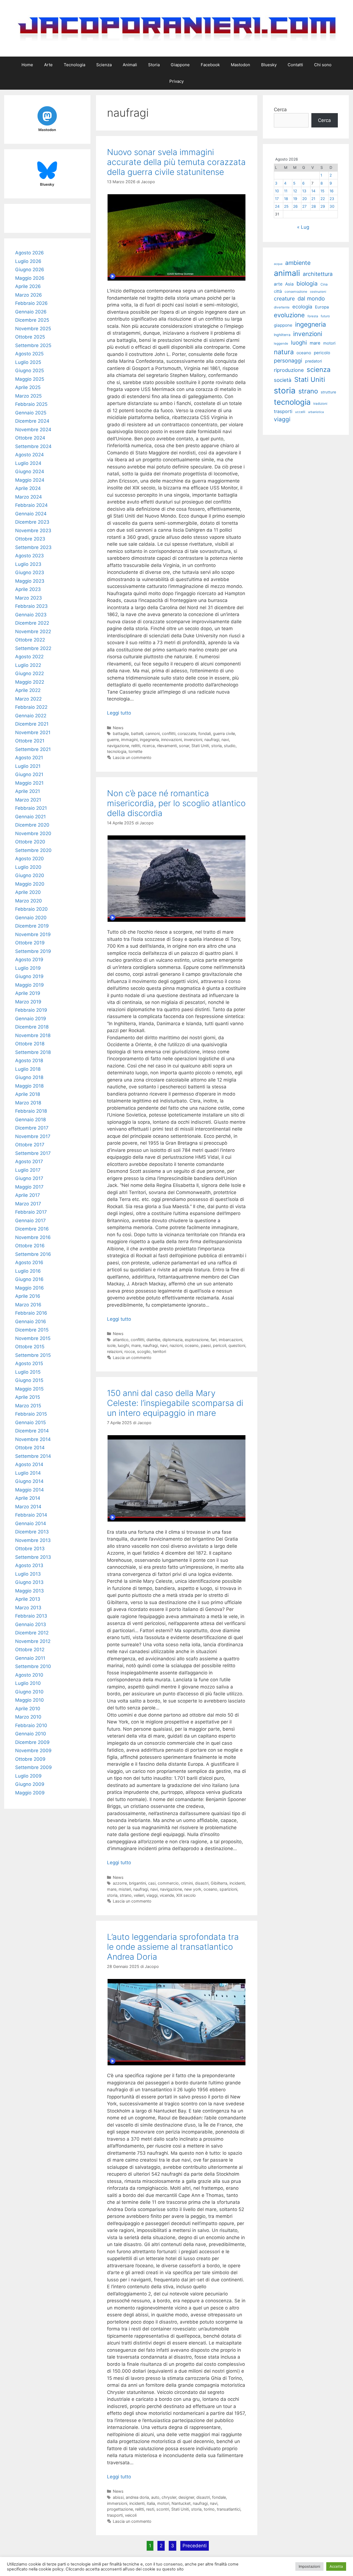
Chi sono (323, 65)
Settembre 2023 (33, 547)
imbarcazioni (230, 1340)
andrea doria (137, 2497)
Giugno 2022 (30, 673)
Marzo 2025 (28, 396)
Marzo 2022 (28, 699)
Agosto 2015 (29, 1363)
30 (332, 206)
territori (159, 1351)
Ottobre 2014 (30, 1448)
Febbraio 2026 (31, 303)
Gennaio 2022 (31, 716)
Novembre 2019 (33, 934)
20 (305, 199)
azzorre (120, 1883)
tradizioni (320, 404)
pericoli (220, 1345)
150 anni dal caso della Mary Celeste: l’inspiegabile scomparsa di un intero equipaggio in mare (175, 1403)
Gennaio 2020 (31, 918)
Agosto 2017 (29, 1162)
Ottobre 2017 (30, 1145)
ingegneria (149, 740)
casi (152, 1883)
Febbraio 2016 (31, 1313)
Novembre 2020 (33, 833)
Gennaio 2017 (30, 1221)
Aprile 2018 (28, 1094)
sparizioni (228, 1889)
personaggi (288, 361)
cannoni (153, 733)
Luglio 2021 (28, 766)
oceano (192, 1345)
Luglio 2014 (28, 1473)
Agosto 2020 (30, 859)
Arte (48, 65)
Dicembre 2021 (32, 724)
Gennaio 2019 (31, 1019)
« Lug (303, 227)
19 (295, 199)
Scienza (104, 65)
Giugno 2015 (29, 1380)
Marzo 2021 (28, 800)
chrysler (169, 2497)
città (278, 291)
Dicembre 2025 (32, 320)
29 (323, 206)
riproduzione (289, 370)
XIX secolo (186, 1895)
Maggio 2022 (30, 682)
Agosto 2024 (30, 455)
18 (286, 199)
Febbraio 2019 (31, 1010)
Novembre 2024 (33, 430)
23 (332, 199)
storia (216, 746)
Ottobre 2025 (30, 337)
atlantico (121, 1340)
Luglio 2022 (28, 665)
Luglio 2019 (28, 968)
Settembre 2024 (33, 446)
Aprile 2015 (28, 1397)
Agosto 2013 (29, 1565)
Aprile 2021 (28, 791)
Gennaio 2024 (31, 514)
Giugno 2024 (30, 471)
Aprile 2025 (28, 387)
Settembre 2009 (34, 1767)
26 (295, 206)
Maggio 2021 (29, 783)
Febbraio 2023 (31, 606)
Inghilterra (282, 335)
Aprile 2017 (28, 1195)
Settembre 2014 (33, 1456)
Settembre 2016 (33, 1254)
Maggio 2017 (29, 1187)
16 (331, 191)
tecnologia (117, 751)
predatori (313, 361)
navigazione (118, 746)
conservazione (296, 291)
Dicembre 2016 (32, 1229)
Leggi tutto (119, 713)
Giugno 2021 (29, 774)
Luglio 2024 (28, 463)
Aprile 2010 (28, 1709)
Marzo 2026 (29, 295)
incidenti (237, 1883)
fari (214, 1340)
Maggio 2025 (30, 379)
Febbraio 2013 (31, 1616)
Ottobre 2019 (30, 943)
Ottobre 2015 (30, 1347)
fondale (219, 2497)
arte (278, 284)
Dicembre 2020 (32, 825)
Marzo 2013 (28, 1608)
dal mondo (311, 299)
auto (155, 2497)
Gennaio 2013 (31, 1624)
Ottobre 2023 (30, 539)
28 (314, 206)
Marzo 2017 (28, 1204)
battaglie (121, 733)
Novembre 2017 (33, 1136)
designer (186, 2497)
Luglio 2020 (28, 867)
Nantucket (181, 2503)
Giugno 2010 (29, 1692)
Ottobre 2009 (30, 1759)
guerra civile (224, 733)
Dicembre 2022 (32, 623)
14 (313, 191)
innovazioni (171, 740)
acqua (278, 264)
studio (230, 746)
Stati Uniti (200, 746)
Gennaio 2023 (31, 615)
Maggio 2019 (30, 985)
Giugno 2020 (30, 875)
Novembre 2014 (33, 1439)
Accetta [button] (336, 2566)
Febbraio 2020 (31, 909)
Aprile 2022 (28, 690)
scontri (163, 2509)
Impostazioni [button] (309, 2566)
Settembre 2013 (33, 1557)
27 (304, 206)
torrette (135, 751)
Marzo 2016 (28, 1305)
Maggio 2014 (30, 1490)
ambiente (298, 263)
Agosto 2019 (29, 960)
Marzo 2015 (28, 1406)
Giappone (180, 65)
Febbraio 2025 (31, 404)
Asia (289, 284)
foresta (313, 316)
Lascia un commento (132, 757)
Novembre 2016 (33, 1237)
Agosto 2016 (29, 1262)
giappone (283, 325)
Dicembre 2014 (32, 1431)
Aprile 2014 (28, 1498)
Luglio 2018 (28, 1069)
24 (277, 206)
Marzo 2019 (28, 1002)
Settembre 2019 (33, 951)
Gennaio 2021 (30, 817)
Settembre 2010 (33, 1666)
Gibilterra (219, 1883)
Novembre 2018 (33, 1035)
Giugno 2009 (30, 1784)
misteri (125, 1889)
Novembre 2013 (33, 1540)
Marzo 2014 (28, 1507)
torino (209, 2509)
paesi (206, 1345)
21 (313, 199)
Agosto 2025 (29, 354)
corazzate (187, 733)
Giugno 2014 (29, 1481)
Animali (130, 65)
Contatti (295, 65)
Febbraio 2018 (31, 1111)
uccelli (300, 412)
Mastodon (240, 65)
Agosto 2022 (29, 657)
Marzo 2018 (28, 1103)
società (283, 380)
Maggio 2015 (29, 1389)
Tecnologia (74, 65)
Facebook (210, 65)
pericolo (322, 353)
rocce (130, 1351)
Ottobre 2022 (30, 640)
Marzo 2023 (29, 598)
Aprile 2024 (28, 488)
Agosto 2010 (29, 1675)
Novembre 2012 (33, 1641)
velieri (139, 1895)
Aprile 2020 (28, 892)
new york (193, 1889)
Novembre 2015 (33, 1338)
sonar (184, 746)
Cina (324, 284)
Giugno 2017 (29, 1178)
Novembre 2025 (33, 329)
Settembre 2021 (33, 749)
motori (163, 2503)
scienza (319, 370)
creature (284, 299)
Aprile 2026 (28, 286)
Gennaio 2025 (31, 413)
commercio (168, 1883)
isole (111, 1345)
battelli (137, 733)
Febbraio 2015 (31, 1414)
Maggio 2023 (30, 581)
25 (286, 206)
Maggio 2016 (30, 1288)
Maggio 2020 (30, 884)
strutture (328, 392)
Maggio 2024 (30, 480)
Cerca (280, 110)
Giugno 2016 (29, 1279)
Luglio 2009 (28, 1776)
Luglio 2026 (28, 261)
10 (277, 191)
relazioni (115, 1351)
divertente (282, 307)
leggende (281, 343)
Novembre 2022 (33, 632)
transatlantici (228, 2509)
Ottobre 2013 (30, 1549)
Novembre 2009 (33, 1751)
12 (295, 191)
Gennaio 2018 (30, 1120)
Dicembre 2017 (32, 1128)
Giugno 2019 (29, 976)
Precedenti (195, 2546)
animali (287, 273)
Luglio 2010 (28, 1683)
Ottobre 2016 (30, 1246)
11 (286, 191)
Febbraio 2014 (31, 1515)
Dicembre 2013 (32, 1532)
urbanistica (316, 412)
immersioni (117, 2503)
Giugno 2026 (30, 270)
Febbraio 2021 (31, 808)
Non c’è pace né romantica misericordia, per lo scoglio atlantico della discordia (176, 803)
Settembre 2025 (33, 345)
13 (304, 191)
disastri (202, 1883)
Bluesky (269, 65)
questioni (237, 1345)
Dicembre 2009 (32, 1742)
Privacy (176, 81)
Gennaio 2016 (31, 1322)
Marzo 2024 (29, 497)
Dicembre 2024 (32, 421)
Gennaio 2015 (30, 1422)
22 (323, 199)
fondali (204, 733)
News (118, 728)
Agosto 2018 (29, 1061)
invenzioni (193, 740)
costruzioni (318, 292)
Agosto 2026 (30, 253)
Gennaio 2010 (31, 1734)
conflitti (169, 733)
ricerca (149, 746)
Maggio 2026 (30, 278)
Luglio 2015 (28, 1372)
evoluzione (289, 315)
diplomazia (173, 1340)
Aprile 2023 (28, 589)
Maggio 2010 (30, 1700)
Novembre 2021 (33, 732)
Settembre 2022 (33, 648)
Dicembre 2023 (32, 522)
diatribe (153, 1340)
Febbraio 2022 (31, 707)
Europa (322, 307)
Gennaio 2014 (31, 1523)
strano (126, 1895)
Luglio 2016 (28, 1271)
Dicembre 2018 (32, 1027)
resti (150, 2509)
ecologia (302, 307)
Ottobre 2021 (30, 741)
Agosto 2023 (30, 556)
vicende (167, 1895)
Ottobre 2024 (30, 438)
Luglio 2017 (28, 1170)
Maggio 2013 (30, 1591)
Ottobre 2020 (30, 842)
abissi (118, 2497)
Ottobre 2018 (30, 1044)
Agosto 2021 (29, 758)
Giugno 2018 (29, 1077)
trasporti (115, 2515)
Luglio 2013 (28, 1574)
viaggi (152, 1895)
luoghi (123, 1345)
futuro (325, 316)
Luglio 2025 (28, 362)
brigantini (137, 1883)
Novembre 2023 (33, 531)
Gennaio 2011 (30, 1658)
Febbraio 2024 (31, 505)
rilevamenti (167, 746)
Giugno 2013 (29, 1582)
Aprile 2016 (28, 1296)
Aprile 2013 (28, 1599)
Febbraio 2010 (31, 1725)
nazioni (176, 1345)
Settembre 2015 (33, 1355)
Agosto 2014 (29, 1464)
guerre (113, 740)
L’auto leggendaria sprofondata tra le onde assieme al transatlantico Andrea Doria (173, 1947)
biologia (307, 283)
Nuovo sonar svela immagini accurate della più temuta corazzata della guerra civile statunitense (176, 162)
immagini (129, 740)
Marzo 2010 (28, 1717)
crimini (187, 1883)
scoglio (144, 1351)
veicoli (131, 2515)
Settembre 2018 (33, 1052)
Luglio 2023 (28, 564)
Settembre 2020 (33, 850)
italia (151, 2503)
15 (322, 191)
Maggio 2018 (29, 1086)
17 (277, 199)
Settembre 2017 (33, 1153)
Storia (154, 65)
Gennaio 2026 (31, 312)
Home (27, 65)
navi (225, 740)
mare (136, 1345)
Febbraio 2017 (31, 1212)
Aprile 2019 (28, 993)
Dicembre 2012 (32, 1633)
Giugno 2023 (30, 572)
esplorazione (197, 1340)
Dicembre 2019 (32, 926)
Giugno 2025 (30, 371)
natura (284, 352)
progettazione (120, 2509)
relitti (136, 746)
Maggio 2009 (30, 1793)
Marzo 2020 (29, 901)
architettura (318, 274)
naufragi (212, 740)
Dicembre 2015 (32, 1330)
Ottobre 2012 (30, 1650)
